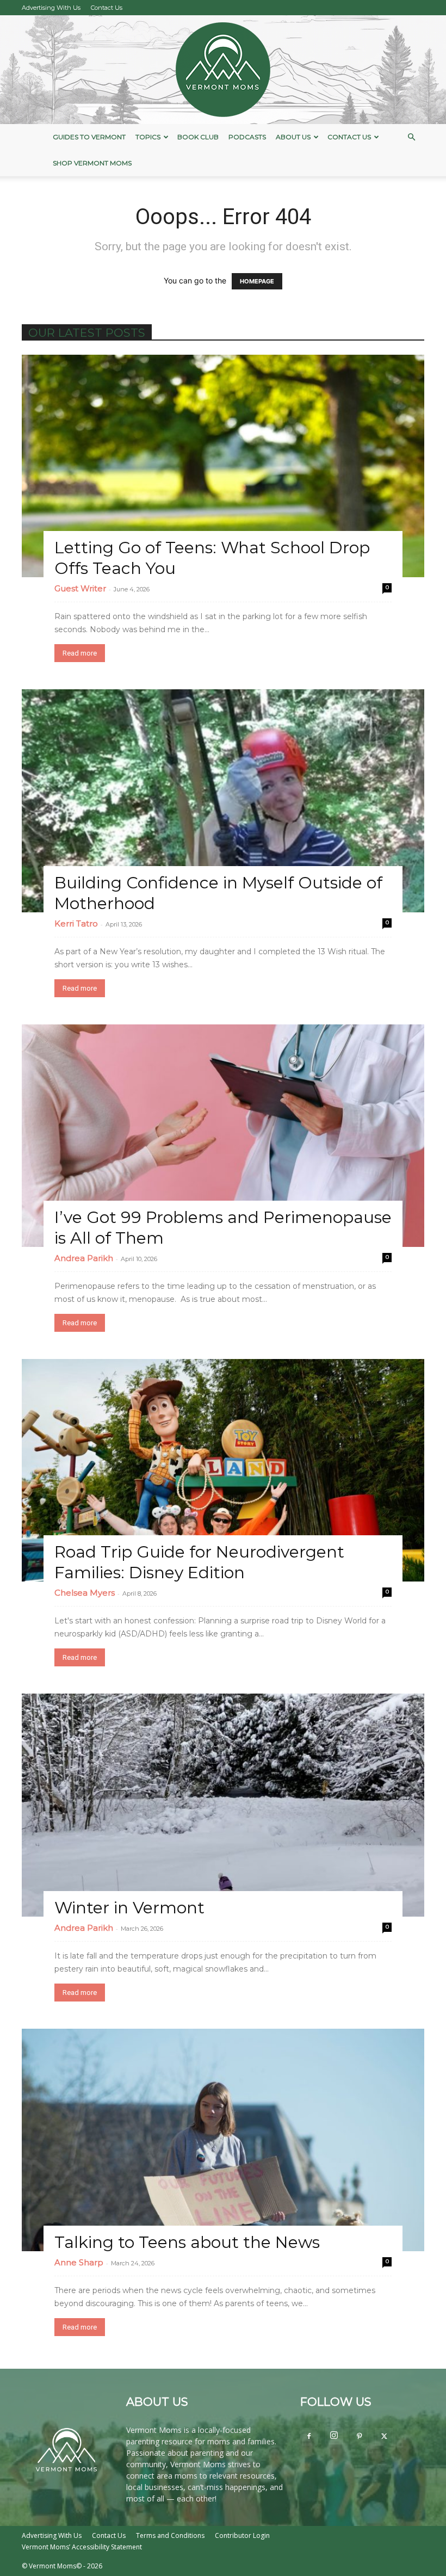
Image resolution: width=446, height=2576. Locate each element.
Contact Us (107, 8)
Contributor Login (242, 2535)
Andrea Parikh (84, 1258)
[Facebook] (309, 2437)
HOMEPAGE (257, 281)
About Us (293, 137)
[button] (411, 137)
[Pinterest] (359, 2437)
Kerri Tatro (76, 923)
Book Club (198, 137)
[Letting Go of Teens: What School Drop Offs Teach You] (223, 466)
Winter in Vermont (129, 1908)
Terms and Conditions (170, 2535)
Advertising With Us (51, 8)
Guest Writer (80, 588)
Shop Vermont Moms (92, 163)
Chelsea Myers (85, 1593)
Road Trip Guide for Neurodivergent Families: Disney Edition (199, 1562)
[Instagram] (334, 2436)
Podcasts (247, 137)
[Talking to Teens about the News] (223, 2140)
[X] (384, 2437)
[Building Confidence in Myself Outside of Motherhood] (223, 801)
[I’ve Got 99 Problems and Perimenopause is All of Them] (223, 1136)
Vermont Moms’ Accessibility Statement (82, 2547)
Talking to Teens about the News (187, 2242)
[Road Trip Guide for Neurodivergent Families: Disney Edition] (223, 1470)
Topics (148, 137)
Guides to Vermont (89, 137)
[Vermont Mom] (223, 70)
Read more (80, 653)
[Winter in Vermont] (223, 1805)
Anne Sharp (79, 2262)
